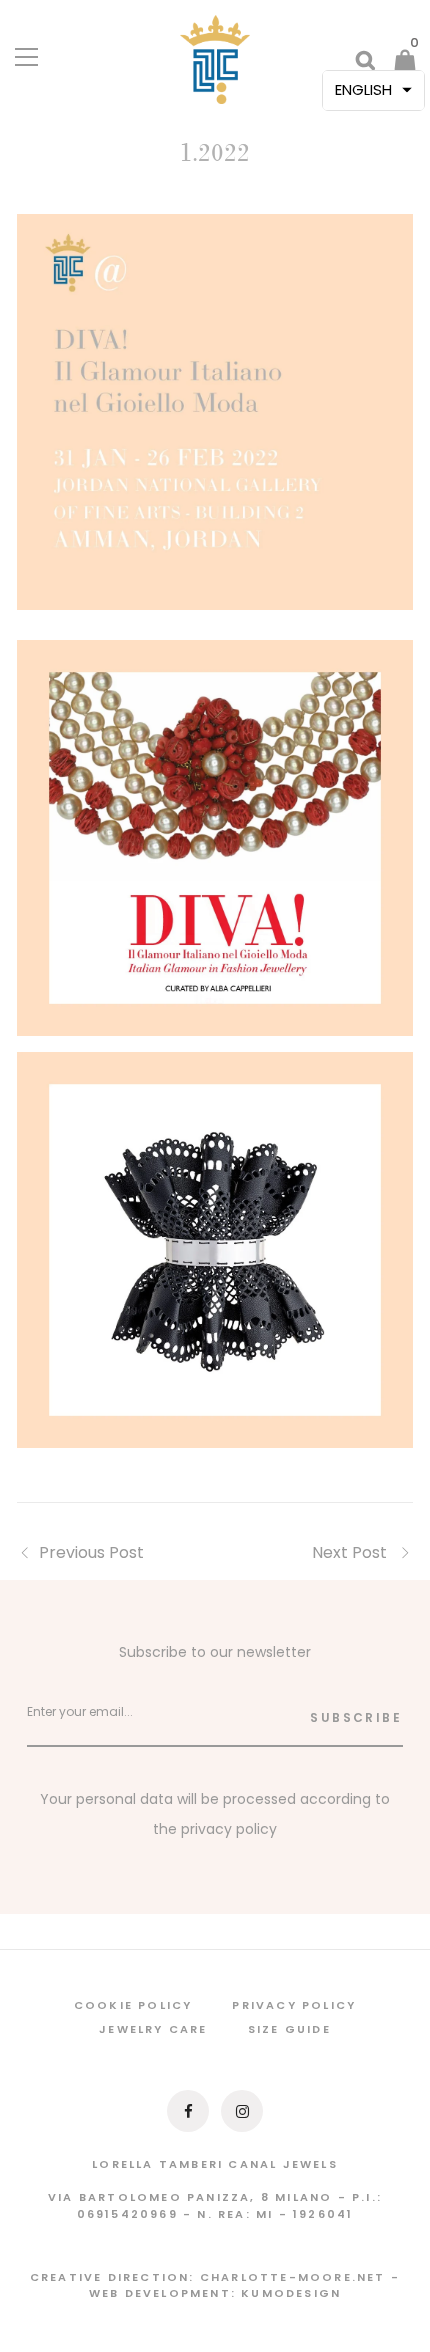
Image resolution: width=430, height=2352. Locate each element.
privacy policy (229, 1829)
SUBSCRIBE (356, 1717)
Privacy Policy (294, 2005)
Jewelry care (153, 2029)
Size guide (289, 2029)
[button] (373, 90)
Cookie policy (133, 2005)
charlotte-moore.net (293, 2277)
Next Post (351, 1552)
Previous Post (91, 1552)
